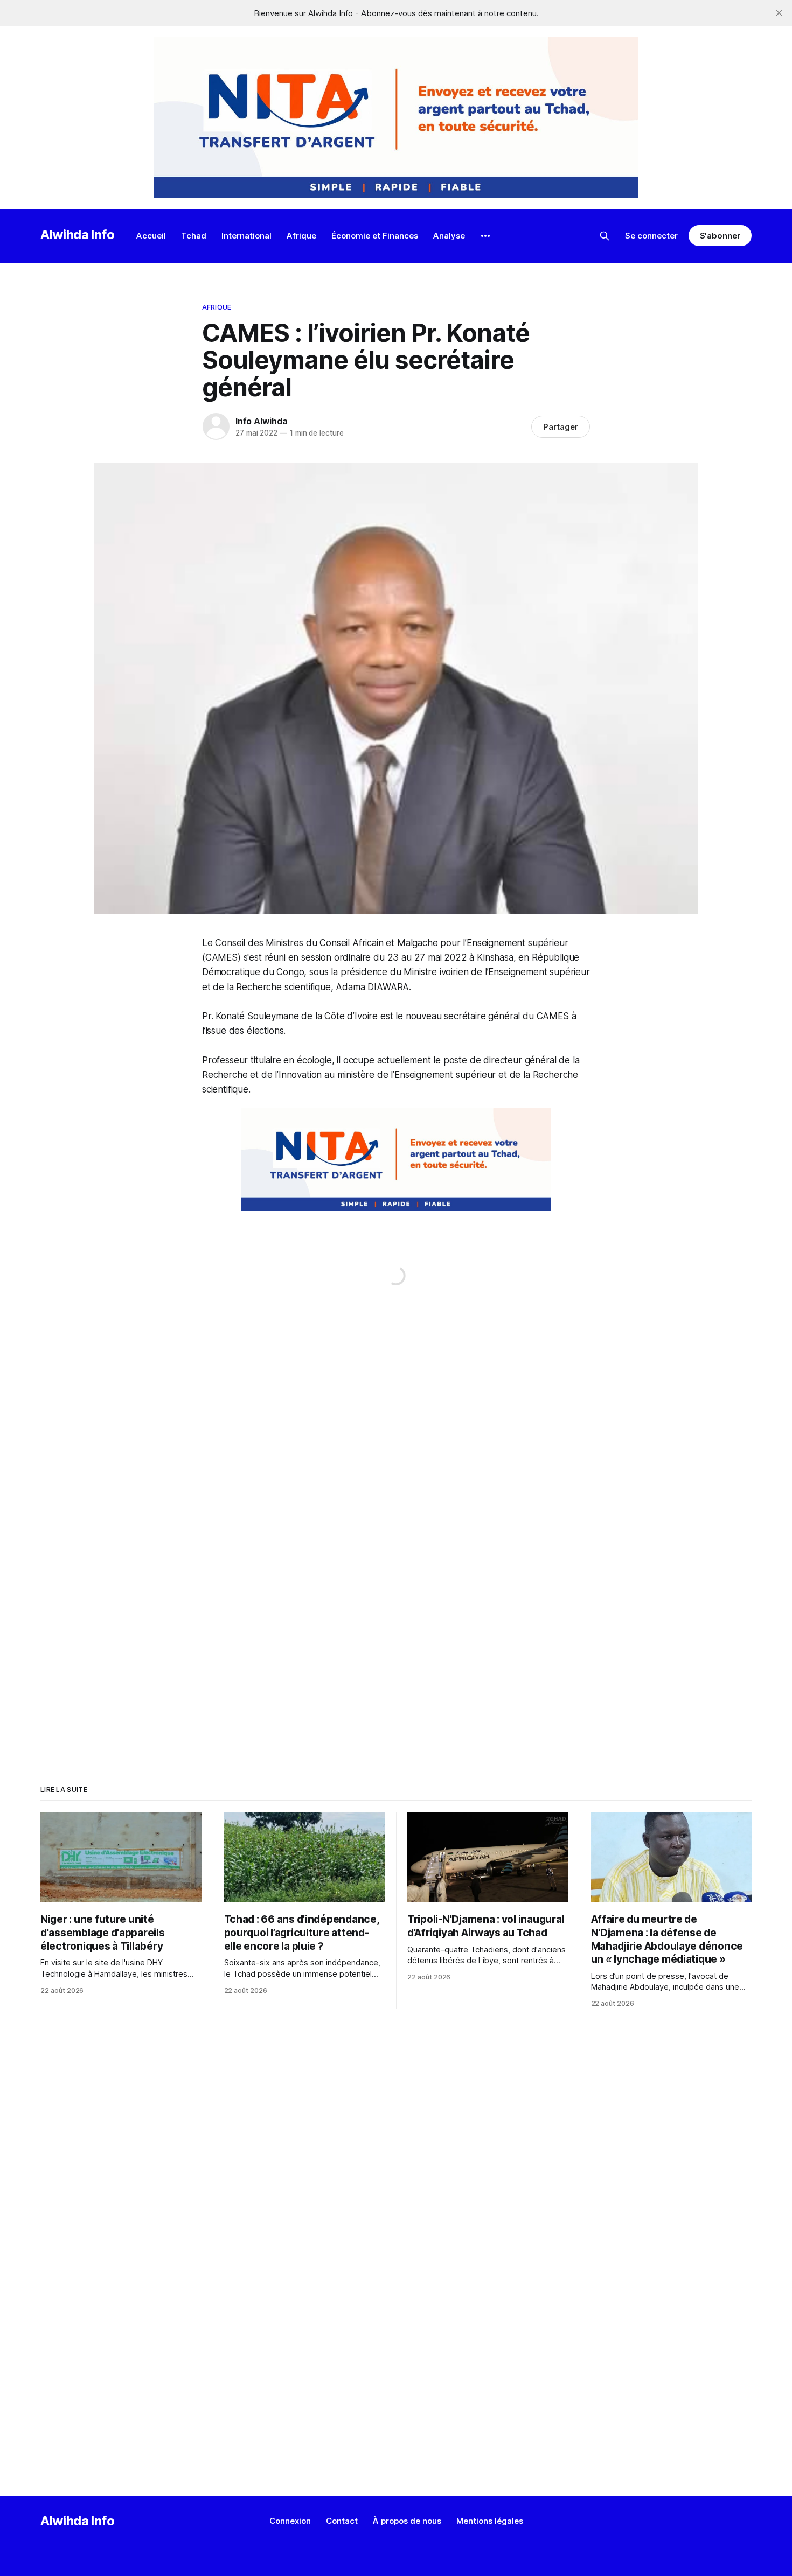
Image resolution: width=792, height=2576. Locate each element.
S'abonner (720, 236)
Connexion (290, 2521)
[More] (485, 236)
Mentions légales (490, 2521)
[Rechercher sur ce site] (605, 236)
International (246, 236)
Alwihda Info (78, 234)
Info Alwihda (262, 421)
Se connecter (651, 236)
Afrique (301, 236)
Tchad (194, 236)
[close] (779, 13)
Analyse (449, 236)
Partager (561, 427)
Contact (342, 2521)
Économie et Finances (375, 236)
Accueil (151, 236)
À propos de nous (407, 2521)
